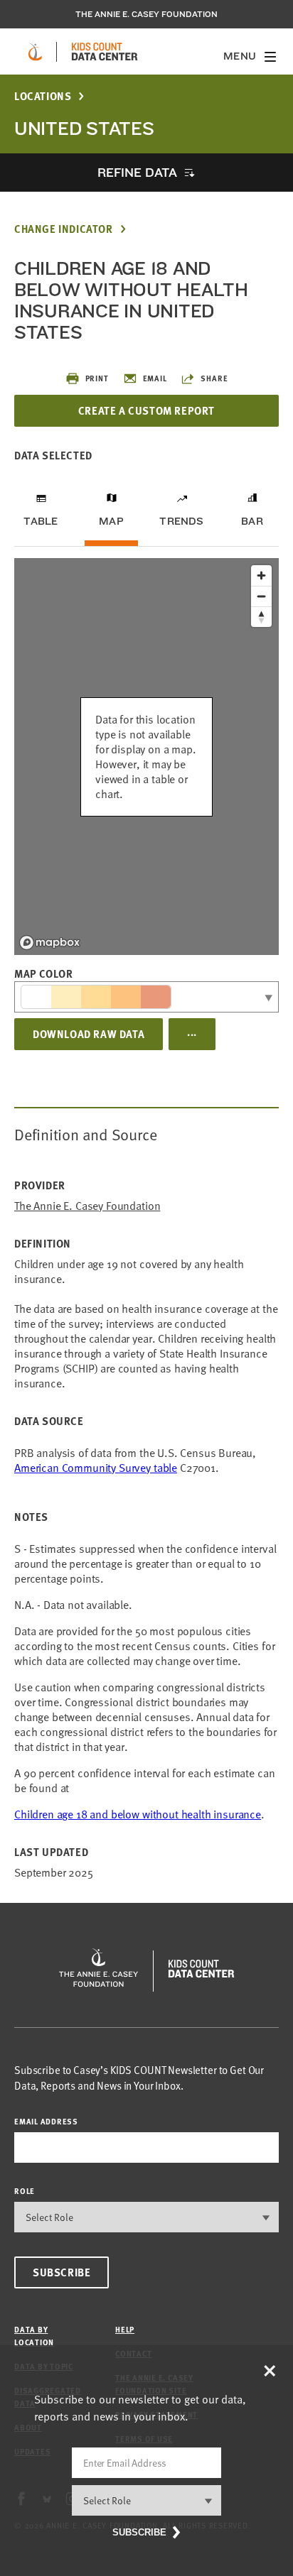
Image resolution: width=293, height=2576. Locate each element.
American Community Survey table (96, 1468)
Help (125, 2329)
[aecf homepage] (35, 52)
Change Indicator (64, 229)
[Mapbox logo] (50, 943)
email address (46, 2121)
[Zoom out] (261, 596)
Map (111, 521)
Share (214, 378)
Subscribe (62, 2272)
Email (155, 378)
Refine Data (137, 172)
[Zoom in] (261, 575)
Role (25, 2191)
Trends (181, 521)
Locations (43, 96)
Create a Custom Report (146, 410)
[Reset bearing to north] (261, 617)
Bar (252, 521)
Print (97, 378)
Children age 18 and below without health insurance (138, 1814)
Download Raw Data (89, 1034)
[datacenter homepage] (105, 52)
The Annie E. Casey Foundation (146, 14)
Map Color (43, 973)
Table (41, 521)
